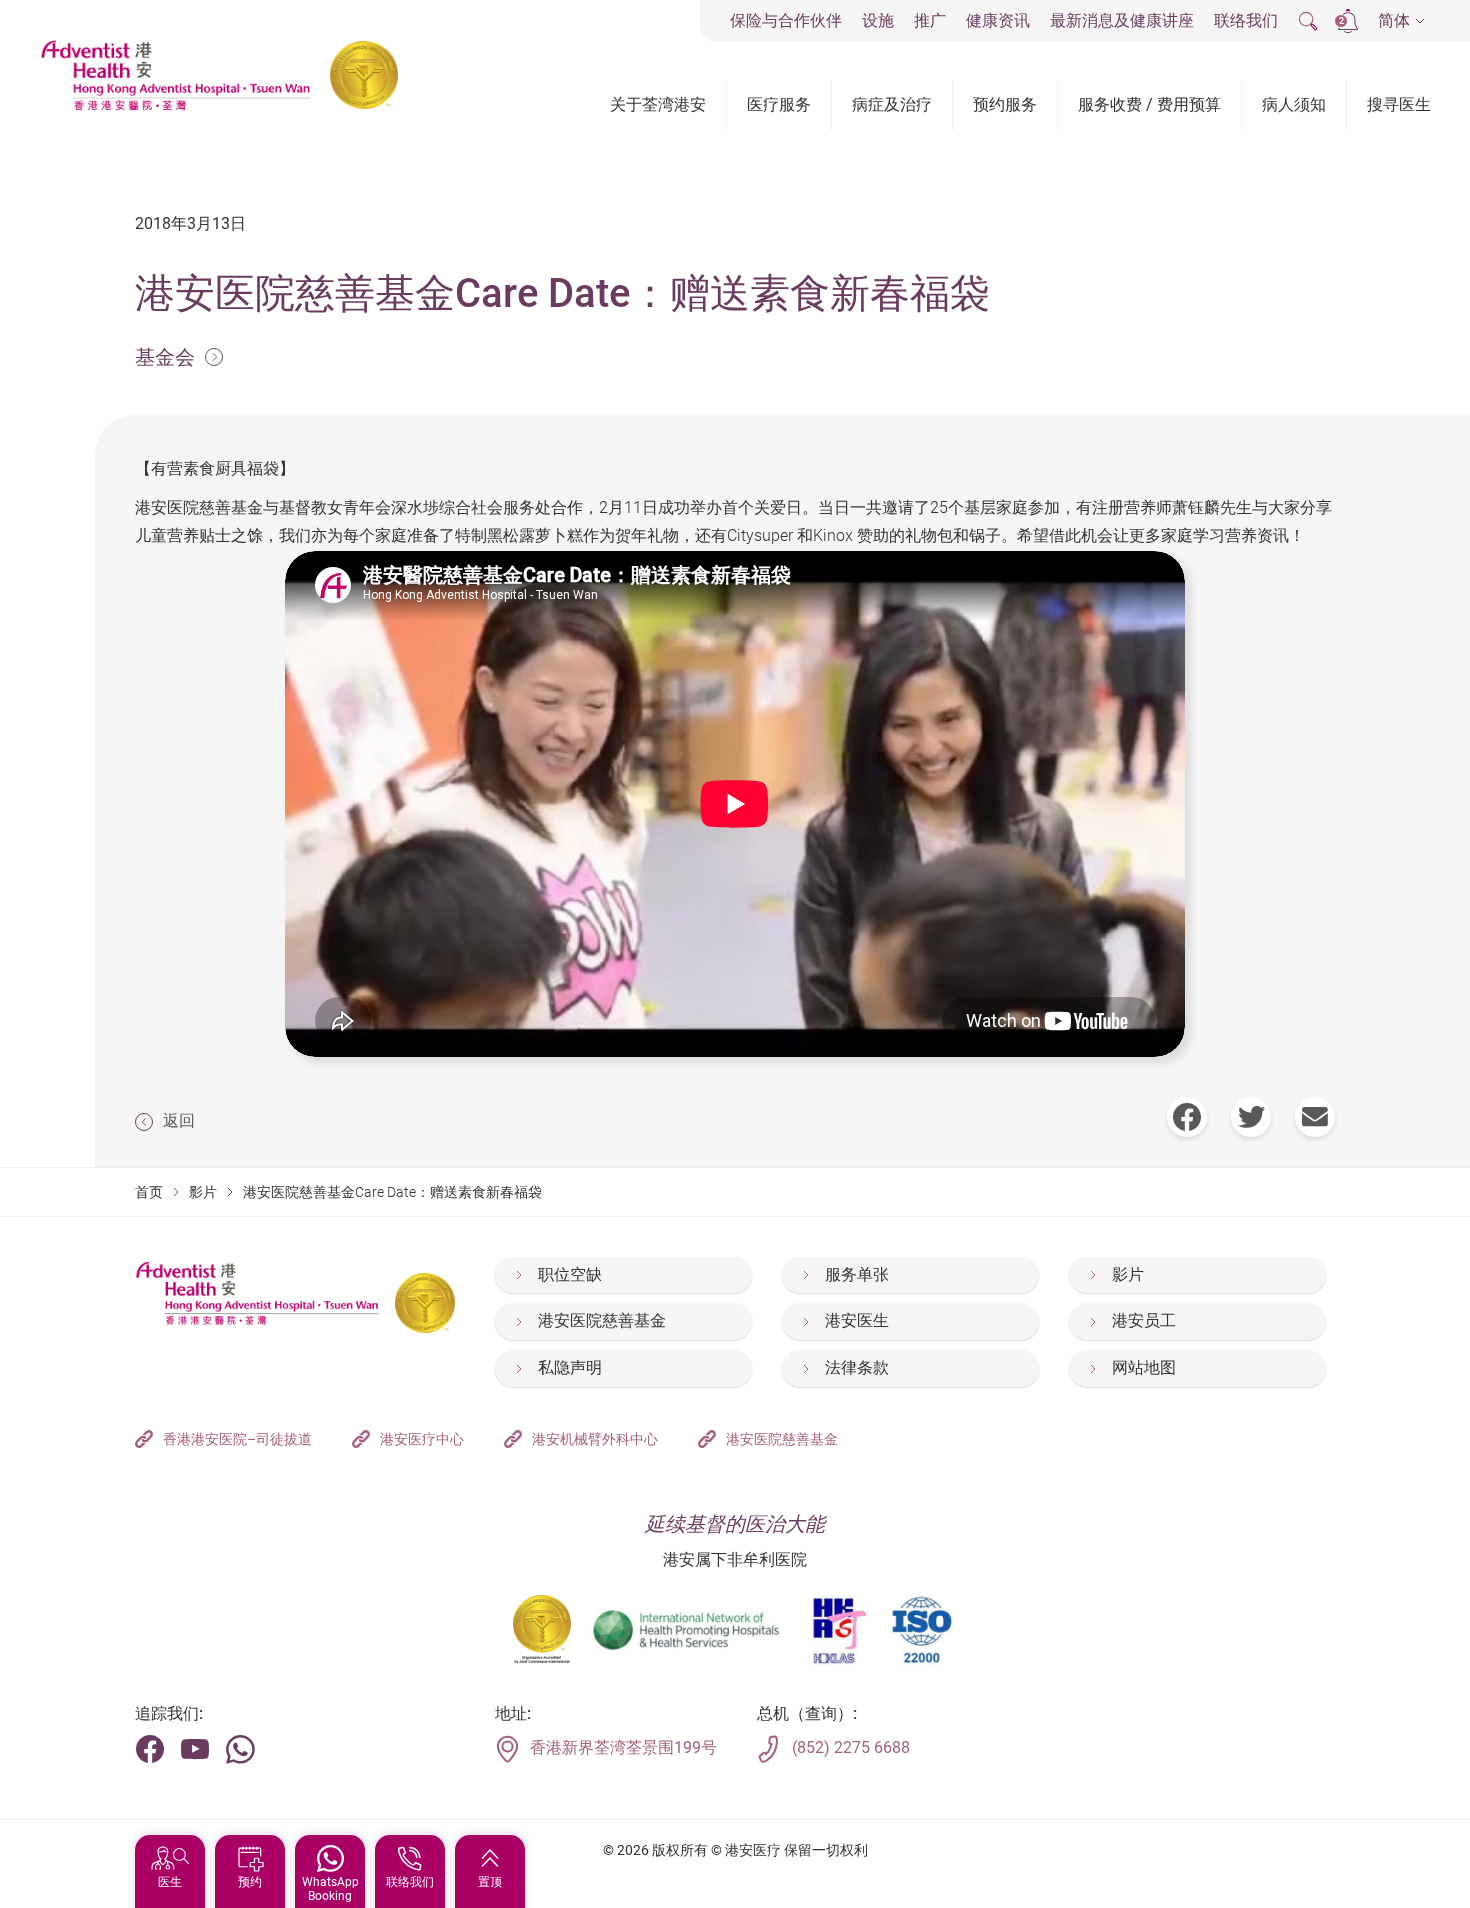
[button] (1401, 21)
